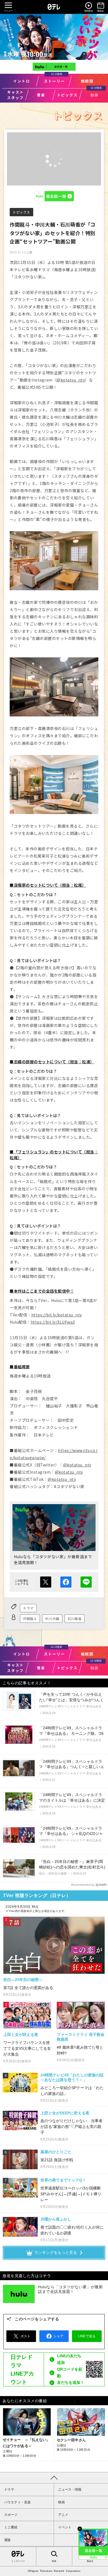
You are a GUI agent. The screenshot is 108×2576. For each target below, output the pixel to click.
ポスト (46, 1582)
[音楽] (41, 95)
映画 (61, 2502)
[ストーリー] (54, 81)
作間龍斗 (30, 1618)
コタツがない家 (54, 37)
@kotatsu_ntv (71, 380)
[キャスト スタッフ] (15, 95)
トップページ (18, 2561)
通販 (7, 2540)
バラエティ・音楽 (17, 2502)
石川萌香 (74, 1618)
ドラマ (28, 1608)
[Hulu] (54, 67)
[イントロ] (21, 81)
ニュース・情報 (70, 2489)
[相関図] (87, 81)
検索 (54, 2561)
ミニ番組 (11, 2527)
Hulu (54, 196)
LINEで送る (86, 1582)
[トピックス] (67, 95)
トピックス (21, 212)
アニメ (63, 2515)
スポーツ (11, 2515)
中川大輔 (52, 1618)
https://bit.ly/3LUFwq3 (53, 1322)
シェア (66, 1582)
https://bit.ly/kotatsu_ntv (57, 1315)
